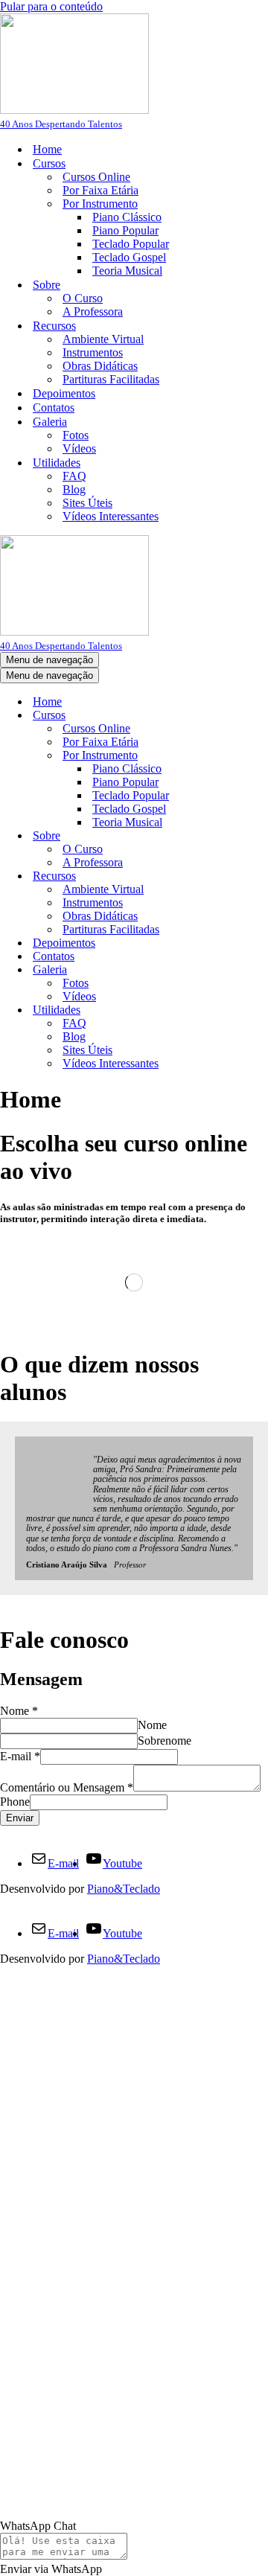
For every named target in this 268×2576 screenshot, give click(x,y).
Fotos (76, 435)
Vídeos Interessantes (111, 516)
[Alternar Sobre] (261, 836)
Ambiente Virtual (103, 339)
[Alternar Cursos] (261, 716)
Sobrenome (165, 1741)
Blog (74, 489)
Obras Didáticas (100, 366)
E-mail (20, 1756)
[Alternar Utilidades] (261, 1010)
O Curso (83, 298)
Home (47, 149)
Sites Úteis (87, 503)
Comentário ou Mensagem (67, 1787)
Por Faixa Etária (100, 190)
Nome (19, 1711)
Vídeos (79, 448)
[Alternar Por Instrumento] (261, 756)
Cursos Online (96, 177)
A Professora (93, 311)
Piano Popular (125, 230)
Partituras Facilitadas (111, 379)
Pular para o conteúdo (51, 6)
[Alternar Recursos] (261, 876)
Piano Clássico (127, 217)
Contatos (54, 408)
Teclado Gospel (129, 257)
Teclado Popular (131, 244)
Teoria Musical (127, 271)
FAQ (74, 476)
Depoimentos (64, 393)
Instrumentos (93, 352)
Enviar (20, 1818)
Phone (15, 1802)
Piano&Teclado (124, 1889)
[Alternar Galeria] (261, 970)
